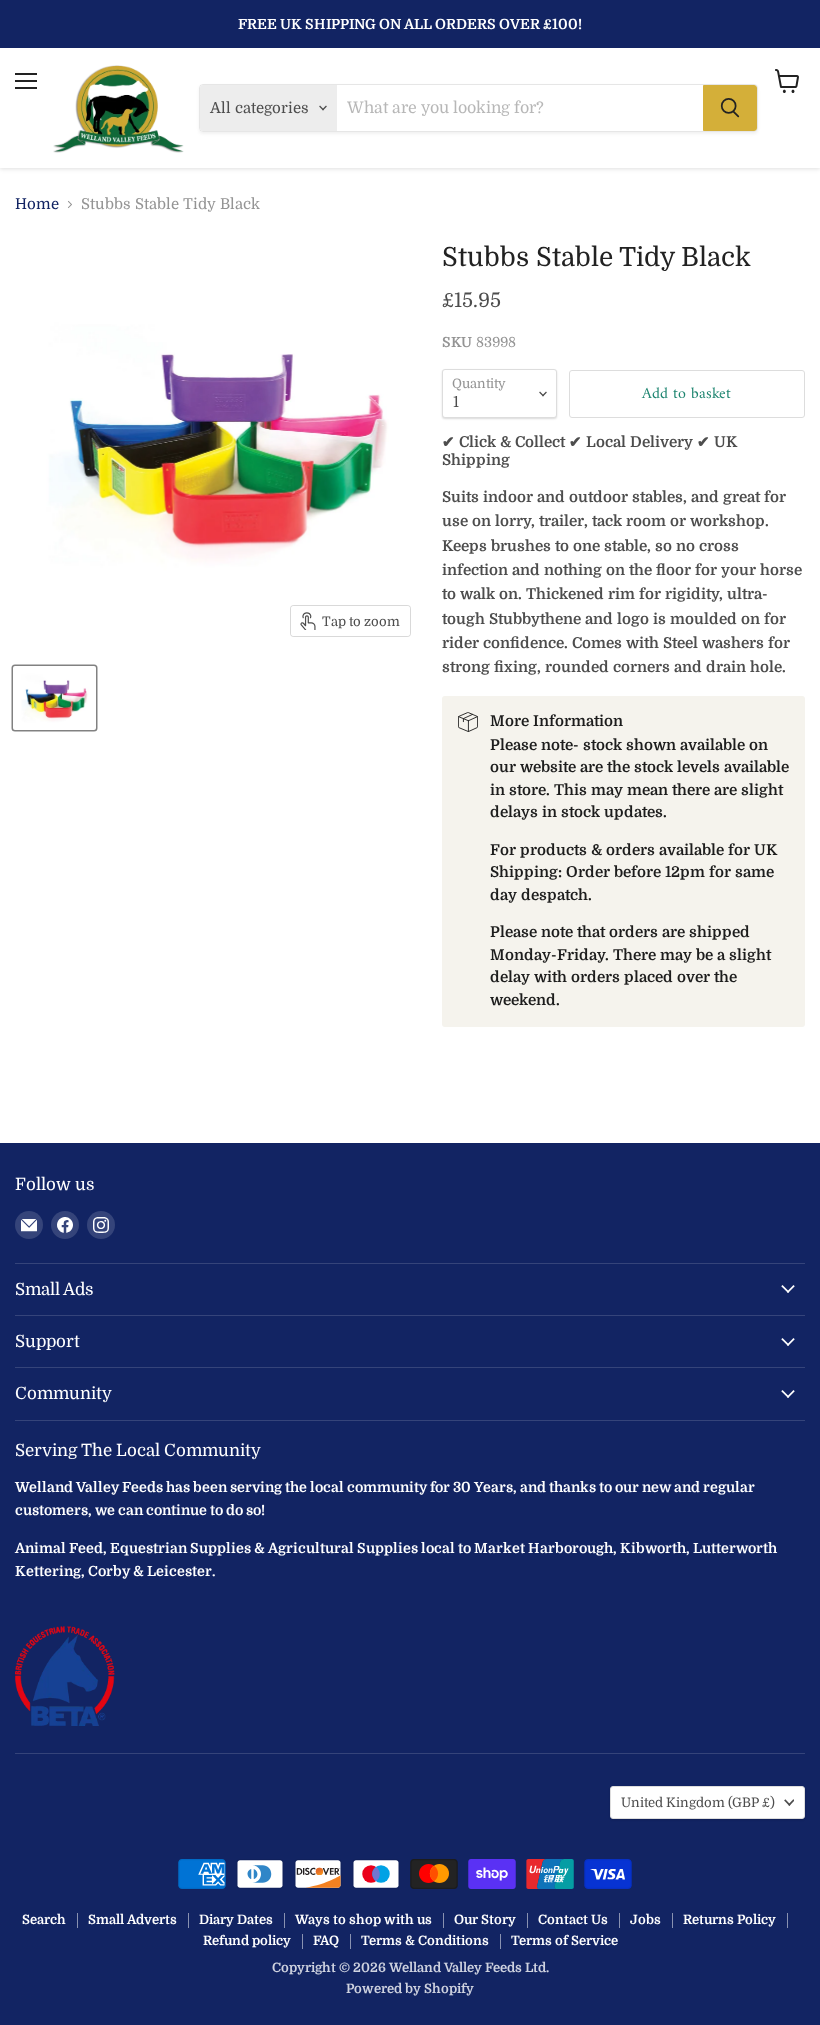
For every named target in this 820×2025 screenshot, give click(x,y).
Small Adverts (132, 1919)
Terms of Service (564, 1940)
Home (37, 204)
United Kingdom (698, 1802)
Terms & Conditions (425, 1940)
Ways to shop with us (363, 1919)
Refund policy (247, 1940)
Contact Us (573, 1919)
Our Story (485, 1919)
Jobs (645, 1919)
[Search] (730, 108)
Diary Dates (236, 1919)
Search (44, 1919)
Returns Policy (729, 1919)
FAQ (326, 1940)
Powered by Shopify (410, 1988)
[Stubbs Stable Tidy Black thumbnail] (54, 698)
